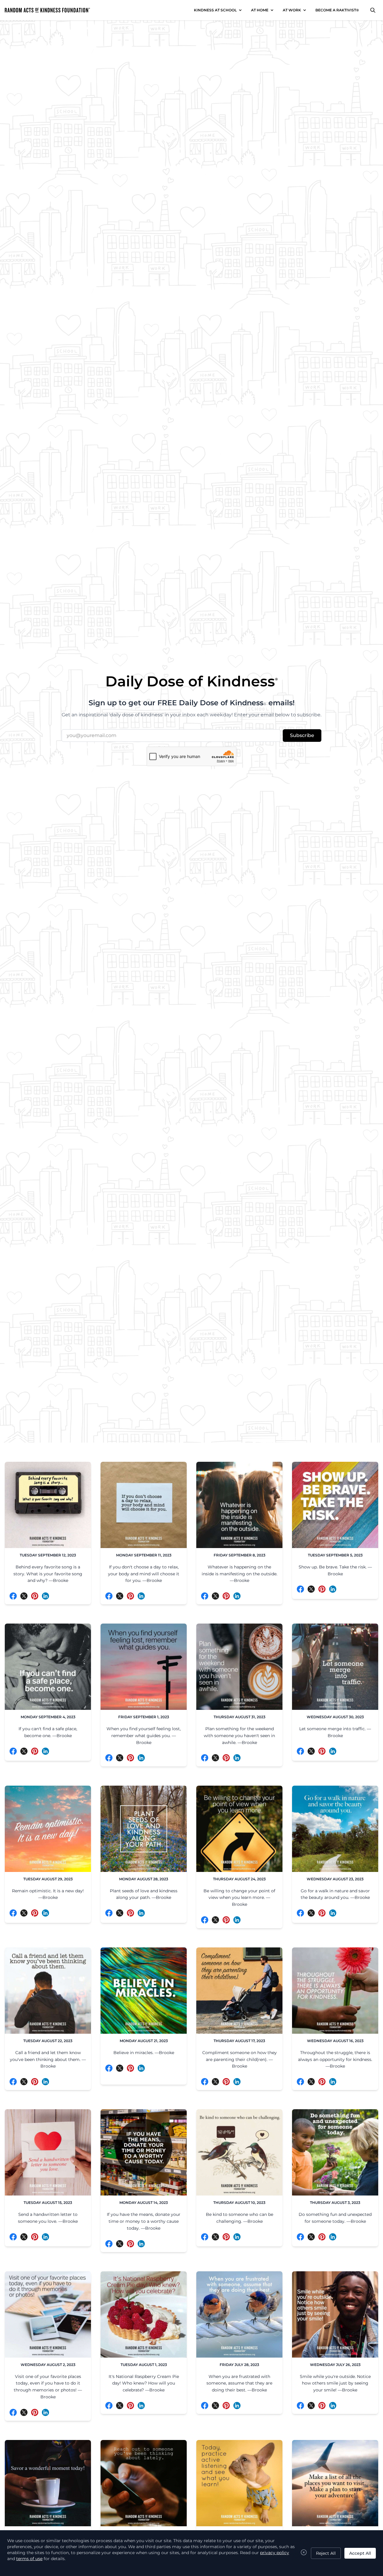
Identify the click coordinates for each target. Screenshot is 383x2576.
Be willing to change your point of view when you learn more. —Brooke (239, 1898)
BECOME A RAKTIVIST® (337, 10)
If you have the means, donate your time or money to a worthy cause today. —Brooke (144, 2221)
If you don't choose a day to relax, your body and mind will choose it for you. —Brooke (144, 1574)
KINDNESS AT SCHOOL (215, 10)
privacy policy (275, 2553)
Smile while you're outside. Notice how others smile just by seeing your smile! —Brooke (335, 2383)
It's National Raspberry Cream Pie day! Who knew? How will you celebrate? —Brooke (144, 2383)
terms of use (29, 2559)
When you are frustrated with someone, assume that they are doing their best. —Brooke (239, 2383)
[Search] (373, 10)
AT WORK (292, 10)
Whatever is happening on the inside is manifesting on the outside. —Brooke (240, 1574)
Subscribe (302, 735)
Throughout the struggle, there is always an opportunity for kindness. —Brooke (335, 2059)
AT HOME (260, 10)
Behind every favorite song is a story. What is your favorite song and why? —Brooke (48, 1574)
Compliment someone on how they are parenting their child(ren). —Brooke (240, 2059)
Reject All (326, 2553)
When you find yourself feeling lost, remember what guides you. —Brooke (144, 1736)
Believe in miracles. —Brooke (144, 2053)
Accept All (360, 2553)
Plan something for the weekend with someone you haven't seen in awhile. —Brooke (239, 1736)
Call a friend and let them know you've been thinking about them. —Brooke (48, 2059)
